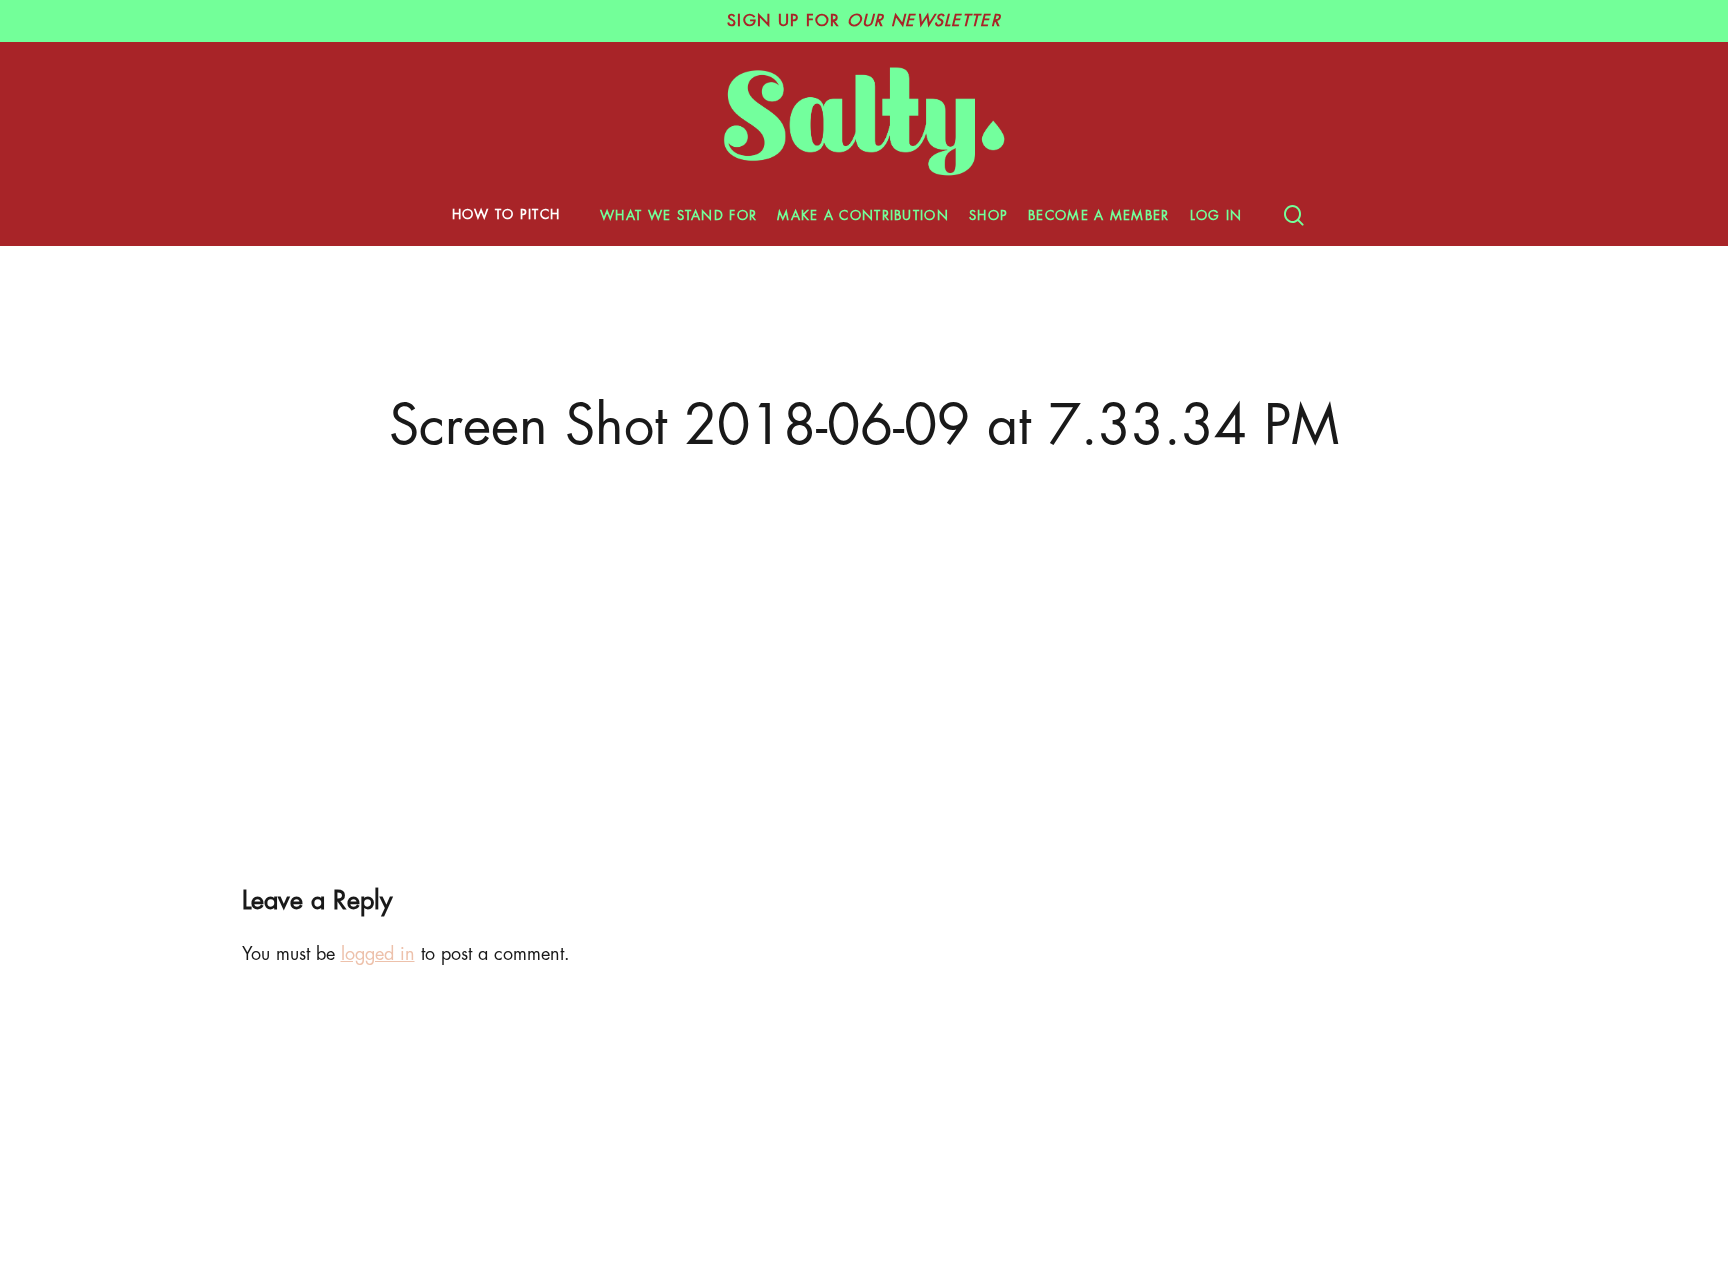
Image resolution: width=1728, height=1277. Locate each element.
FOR (864, 21)
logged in (378, 954)
